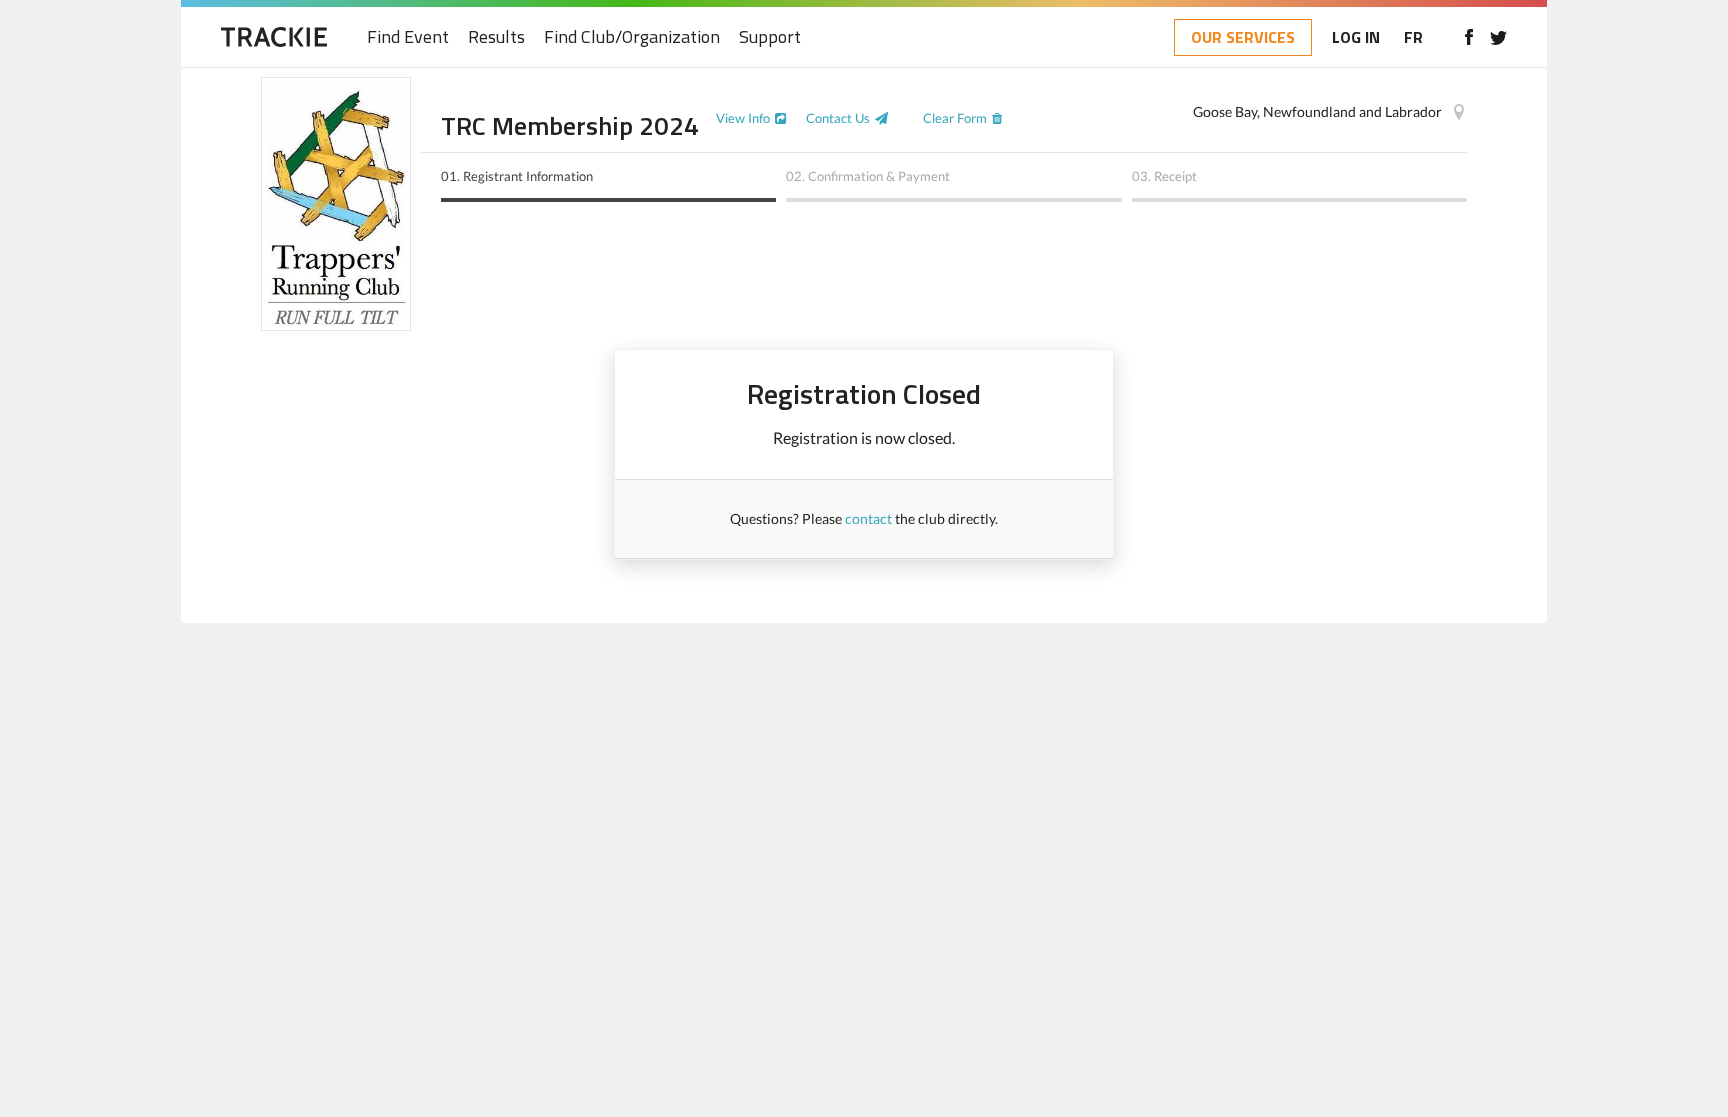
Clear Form (955, 118)
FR (1413, 37)
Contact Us (838, 118)
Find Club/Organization (632, 37)
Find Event (408, 37)
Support (770, 37)
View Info (743, 118)
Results (496, 37)
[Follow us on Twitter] (1498, 37)
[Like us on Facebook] (1468, 37)
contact (868, 518)
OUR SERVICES (1243, 37)
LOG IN (1356, 37)
